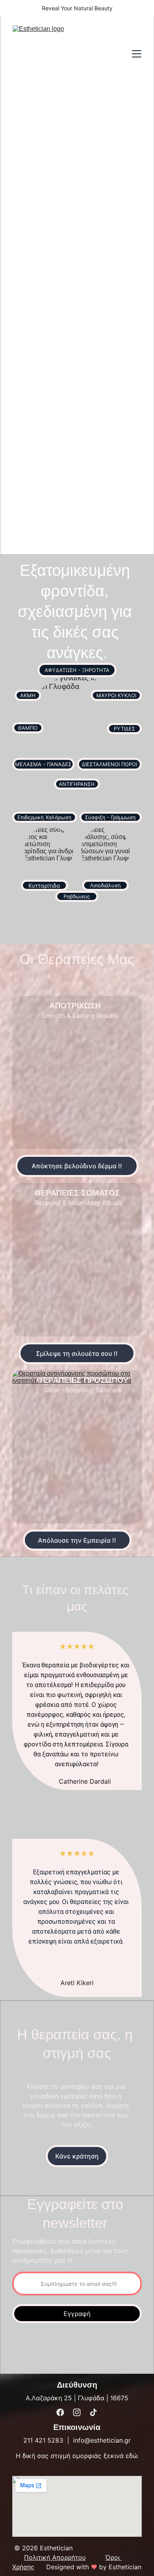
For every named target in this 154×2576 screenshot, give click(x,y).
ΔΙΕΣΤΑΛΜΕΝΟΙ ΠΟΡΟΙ (109, 764)
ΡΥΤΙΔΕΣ (124, 729)
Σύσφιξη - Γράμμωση (110, 817)
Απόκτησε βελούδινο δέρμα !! (77, 1166)
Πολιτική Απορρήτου (55, 2557)
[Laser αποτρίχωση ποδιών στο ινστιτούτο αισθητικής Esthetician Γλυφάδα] (77, 1072)
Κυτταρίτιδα (44, 886)
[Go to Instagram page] (77, 2412)
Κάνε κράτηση (77, 2156)
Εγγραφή (77, 2314)
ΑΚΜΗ (28, 695)
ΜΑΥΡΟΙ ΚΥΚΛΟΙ (116, 695)
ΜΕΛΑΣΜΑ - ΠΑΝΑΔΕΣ (43, 764)
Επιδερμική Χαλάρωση (44, 817)
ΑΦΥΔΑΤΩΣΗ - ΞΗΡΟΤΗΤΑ (77, 670)
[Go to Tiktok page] (93, 2412)
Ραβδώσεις (77, 896)
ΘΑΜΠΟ (28, 728)
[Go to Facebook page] (60, 2412)
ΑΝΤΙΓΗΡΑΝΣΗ (77, 784)
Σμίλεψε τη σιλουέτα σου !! (77, 1353)
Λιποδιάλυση (105, 885)
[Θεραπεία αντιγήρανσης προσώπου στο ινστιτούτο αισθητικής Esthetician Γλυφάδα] (77, 1447)
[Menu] (137, 54)
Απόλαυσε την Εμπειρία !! (77, 1540)
